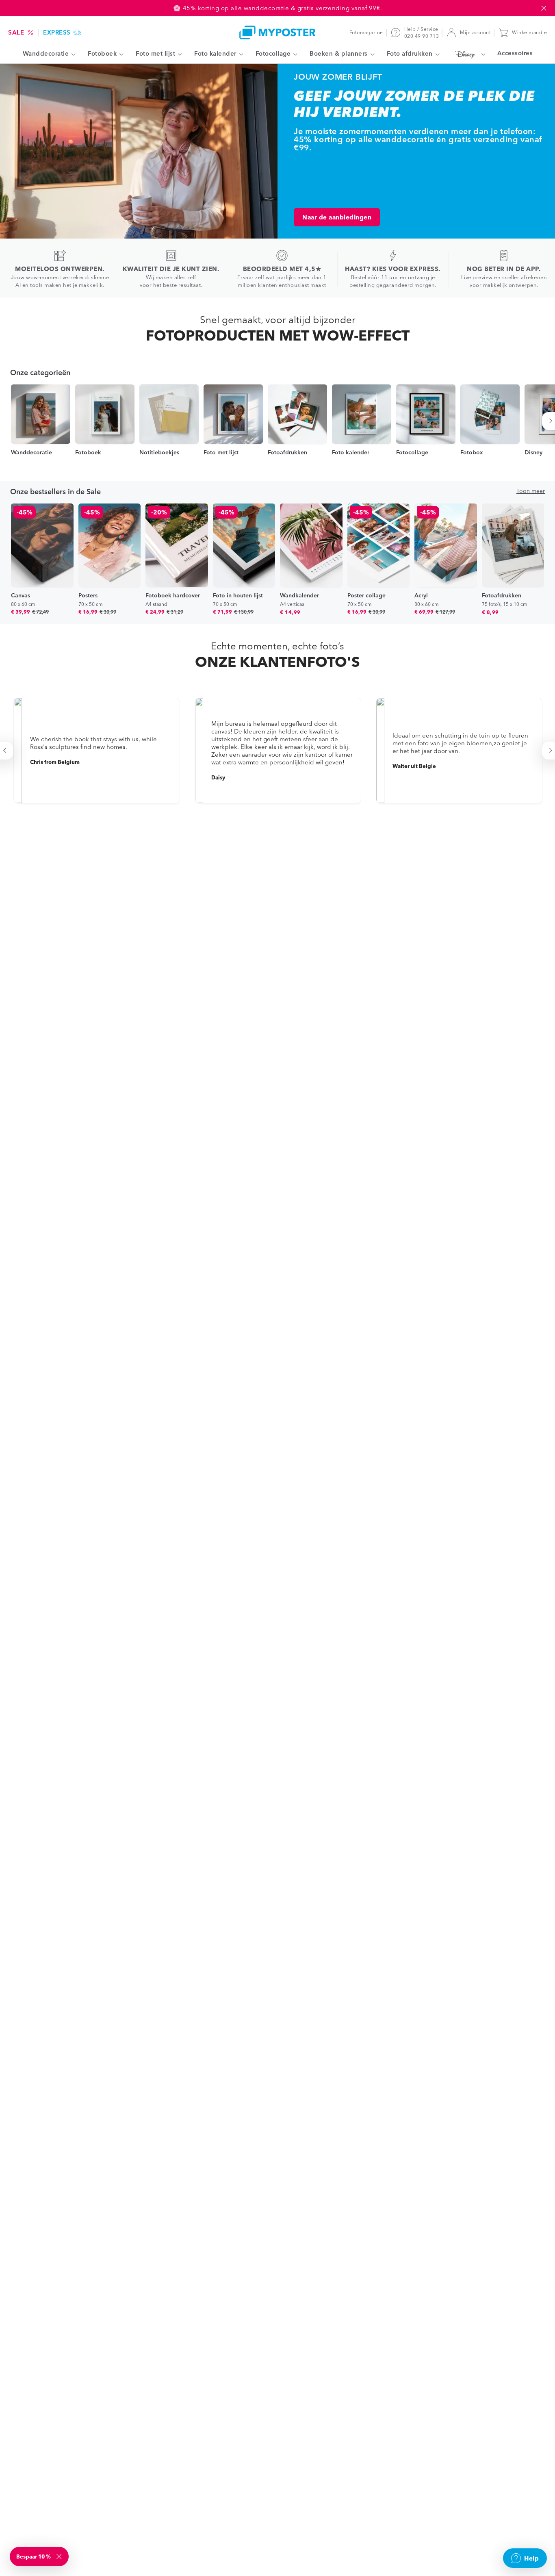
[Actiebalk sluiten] (544, 8)
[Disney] (468, 54)
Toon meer (531, 491)
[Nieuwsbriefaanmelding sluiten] (60, 2556)
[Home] (277, 32)
